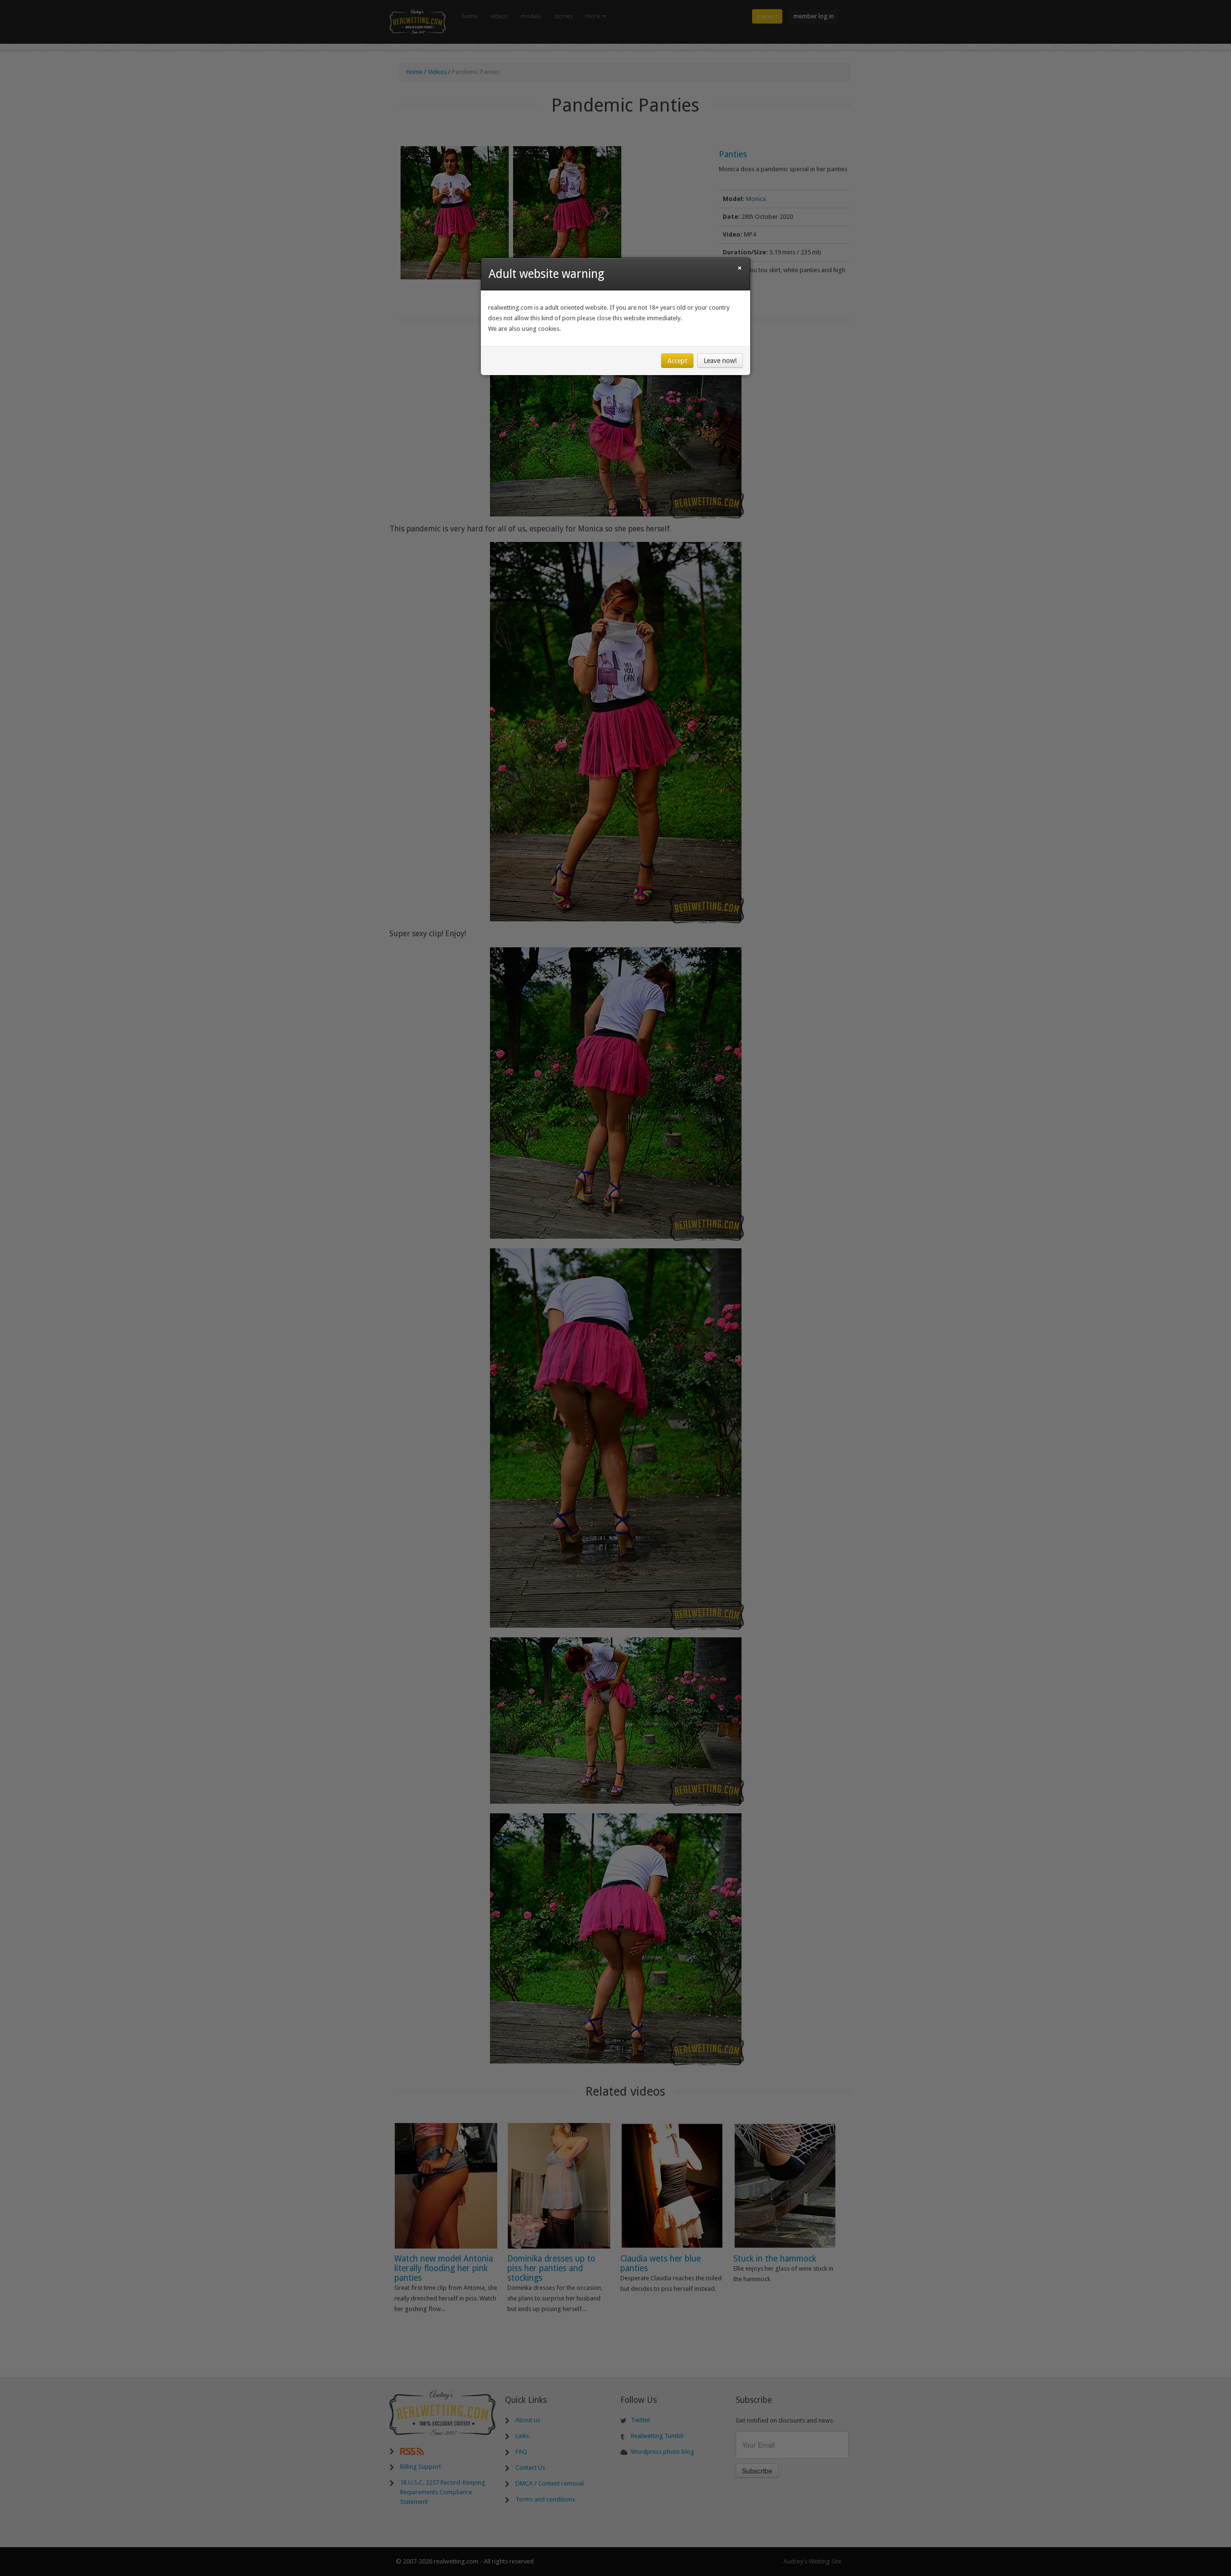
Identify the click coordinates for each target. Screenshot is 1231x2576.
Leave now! (720, 361)
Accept (677, 361)
